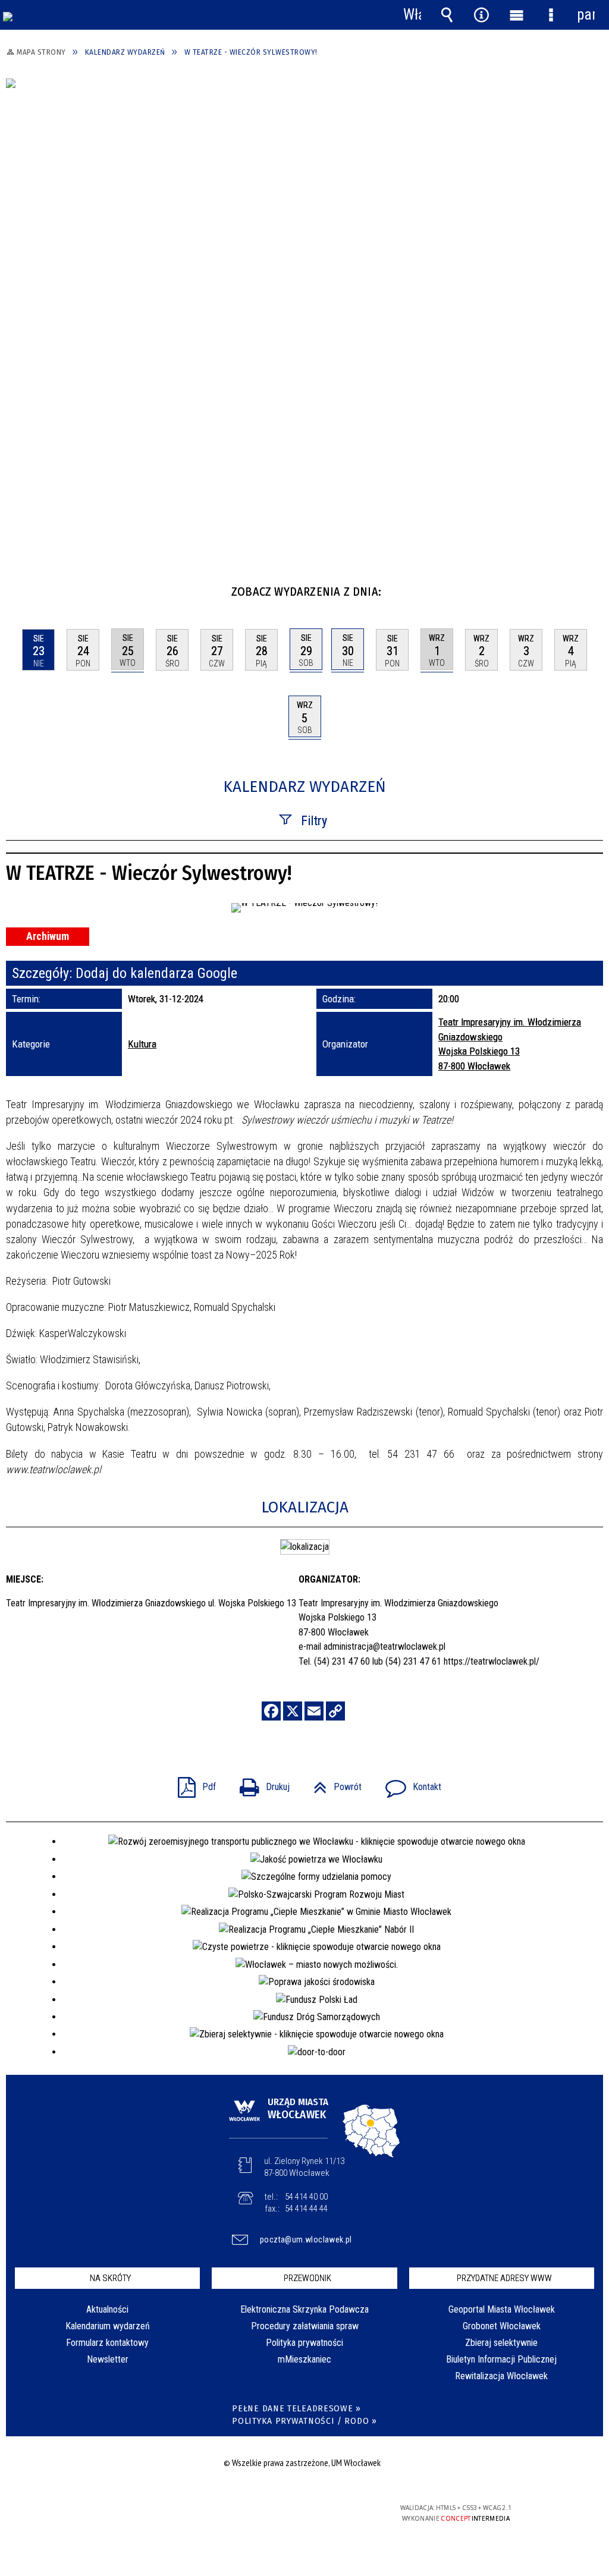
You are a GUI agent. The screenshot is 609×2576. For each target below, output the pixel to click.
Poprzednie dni (21, 587)
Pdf (192, 1783)
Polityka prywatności (304, 2343)
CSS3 (301, 2513)
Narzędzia (482, 15)
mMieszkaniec (304, 2359)
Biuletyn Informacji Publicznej (501, 2359)
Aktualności (107, 2309)
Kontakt (409, 1783)
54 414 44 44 (306, 2209)
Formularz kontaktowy (107, 2343)
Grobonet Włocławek (502, 2326)
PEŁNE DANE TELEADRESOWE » (296, 2409)
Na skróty (110, 2278)
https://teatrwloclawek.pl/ (492, 1661)
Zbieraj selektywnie (501, 2343)
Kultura (142, 1044)
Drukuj (260, 1783)
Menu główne (516, 15)
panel (586, 15)
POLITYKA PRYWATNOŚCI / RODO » (304, 2421)
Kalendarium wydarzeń (108, 2326)
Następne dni (593, 587)
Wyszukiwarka (447, 15)
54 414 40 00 (306, 2197)
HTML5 (283, 2513)
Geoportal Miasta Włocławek (502, 2309)
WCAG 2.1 (338, 2512)
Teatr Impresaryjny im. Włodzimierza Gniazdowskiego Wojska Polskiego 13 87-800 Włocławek (510, 1044)
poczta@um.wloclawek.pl (306, 2240)
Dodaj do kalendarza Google (156, 973)
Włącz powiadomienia (412, 15)
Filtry (314, 821)
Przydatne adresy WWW (504, 2278)
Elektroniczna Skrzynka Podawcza (304, 2309)
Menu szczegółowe (551, 15)
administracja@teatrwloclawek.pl (384, 1646)
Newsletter (108, 2359)
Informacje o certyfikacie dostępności (151, 2516)
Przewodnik (307, 2278)
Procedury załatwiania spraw (305, 2326)
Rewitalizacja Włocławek (501, 2376)
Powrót (333, 1783)
